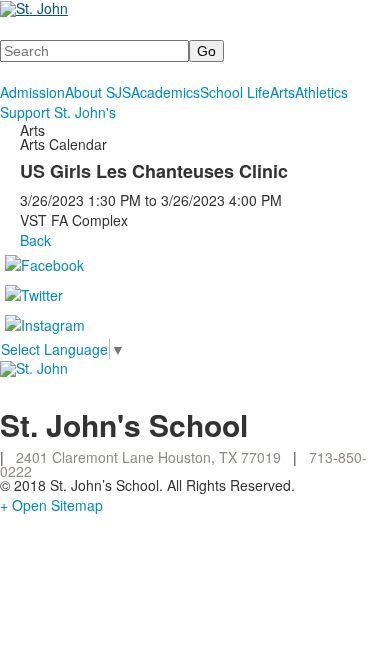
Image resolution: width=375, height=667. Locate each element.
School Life (235, 92)
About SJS (98, 92)
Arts (282, 92)
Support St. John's (58, 112)
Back (35, 240)
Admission (32, 92)
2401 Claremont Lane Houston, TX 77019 (148, 457)
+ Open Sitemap (51, 505)
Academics (165, 92)
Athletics (321, 92)
